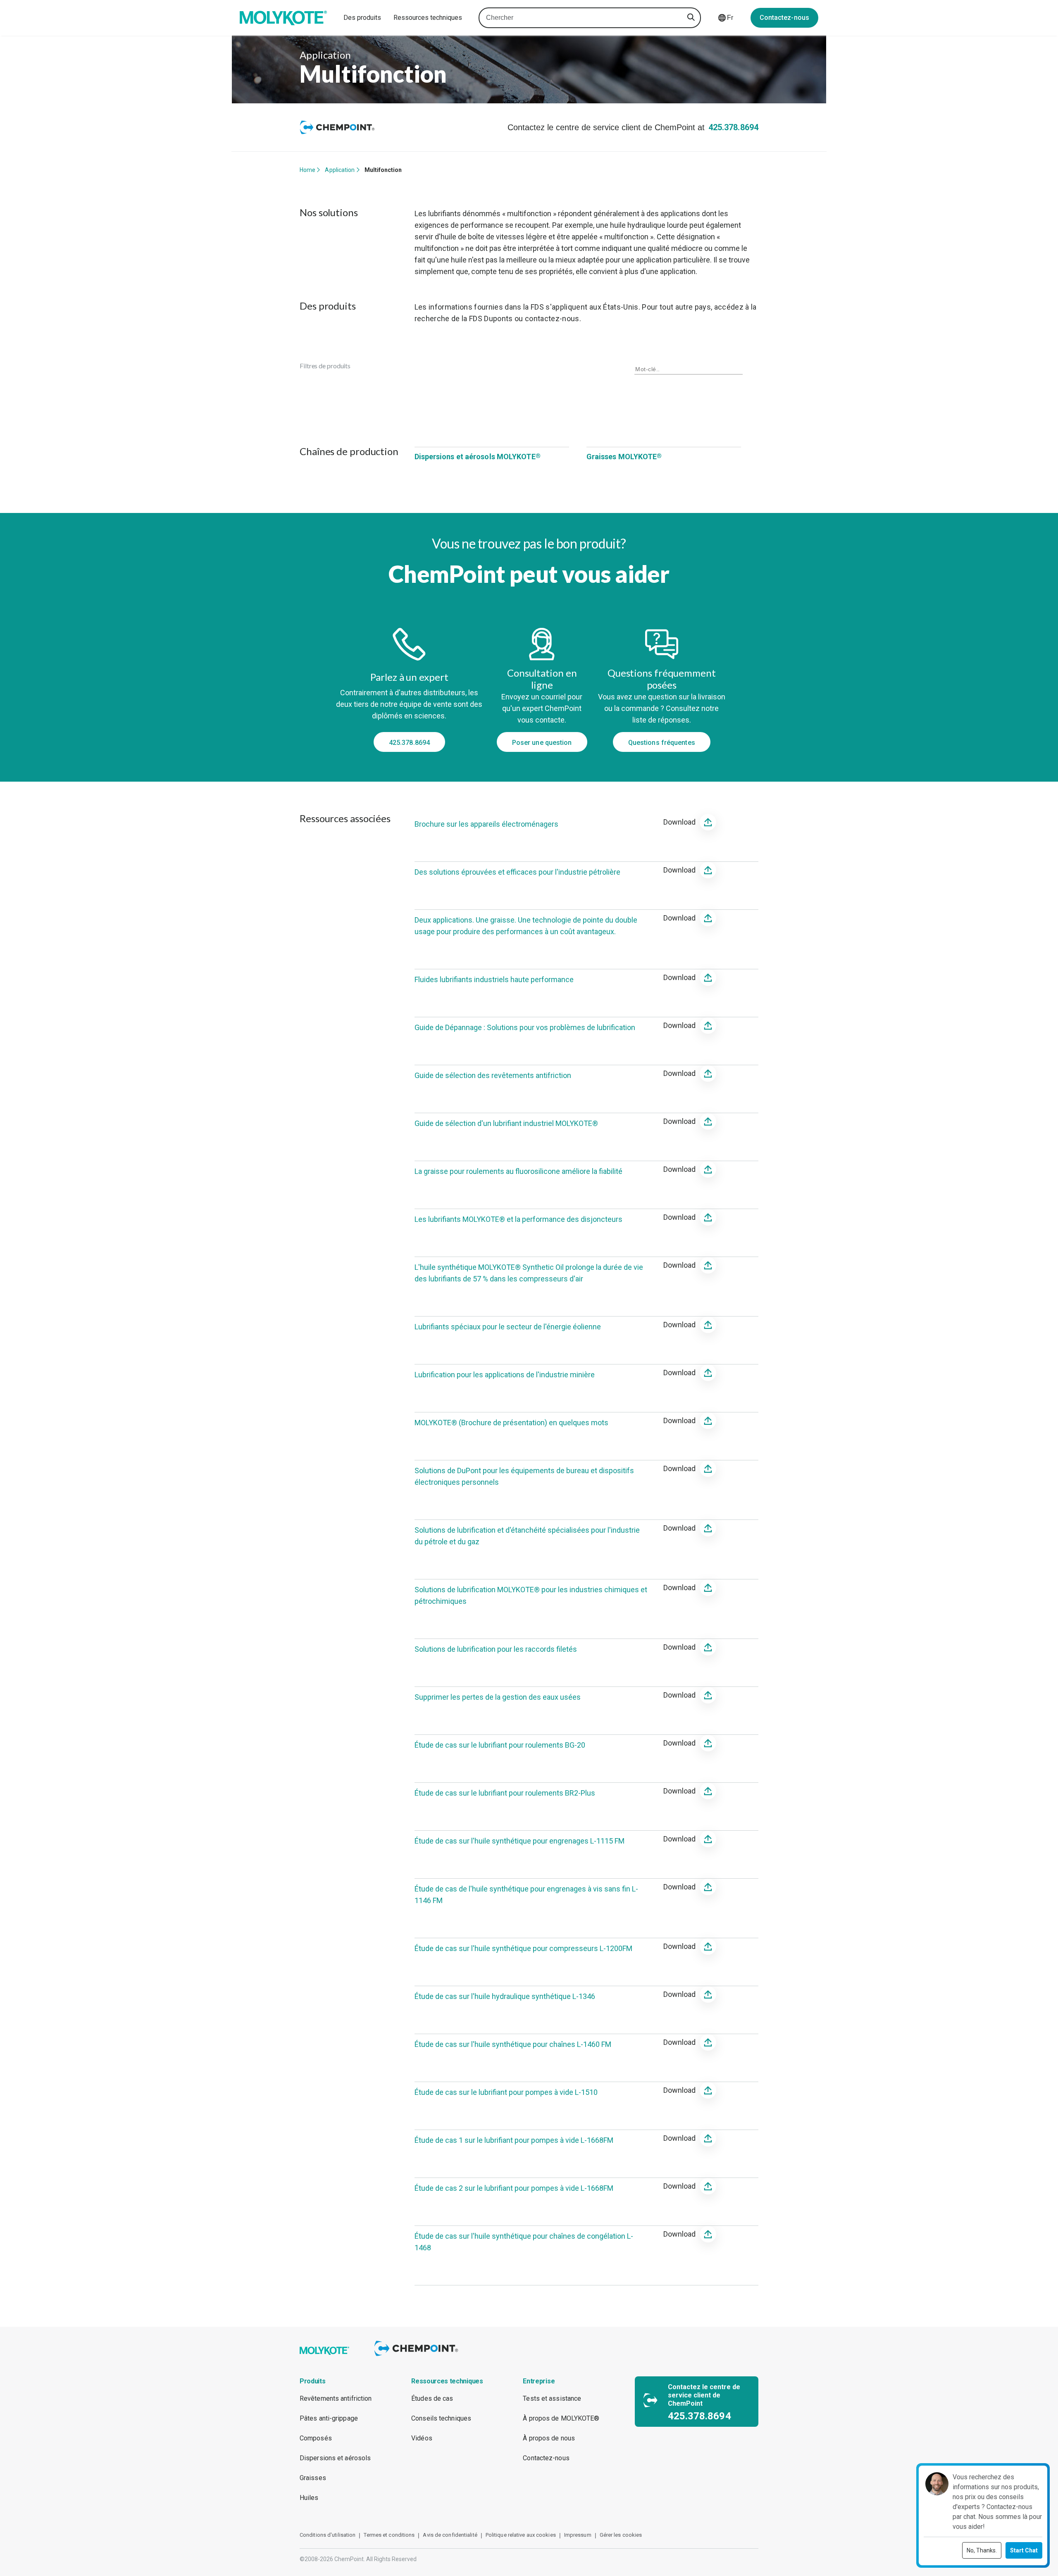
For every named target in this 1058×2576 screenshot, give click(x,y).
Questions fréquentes (662, 743)
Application (340, 170)
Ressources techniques (428, 18)
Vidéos (422, 2438)
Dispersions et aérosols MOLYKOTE (478, 457)
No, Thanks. (982, 2550)
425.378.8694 (733, 127)
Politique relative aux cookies (521, 2535)
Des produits (362, 18)
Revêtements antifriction (336, 2398)
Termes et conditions (389, 2535)
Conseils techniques (441, 2418)
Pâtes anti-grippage (329, 2418)
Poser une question (542, 743)
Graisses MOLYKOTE (624, 457)
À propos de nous (549, 2438)
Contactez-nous (784, 18)
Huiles (309, 2498)
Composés (316, 2438)
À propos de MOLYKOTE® (561, 2418)
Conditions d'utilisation (328, 2535)
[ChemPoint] (418, 2357)
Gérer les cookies (621, 2535)
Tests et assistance (552, 2398)
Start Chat (1024, 2550)
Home (307, 170)
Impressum (578, 2535)
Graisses (313, 2478)
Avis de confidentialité (450, 2535)
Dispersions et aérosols (335, 2458)
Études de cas (432, 2398)
